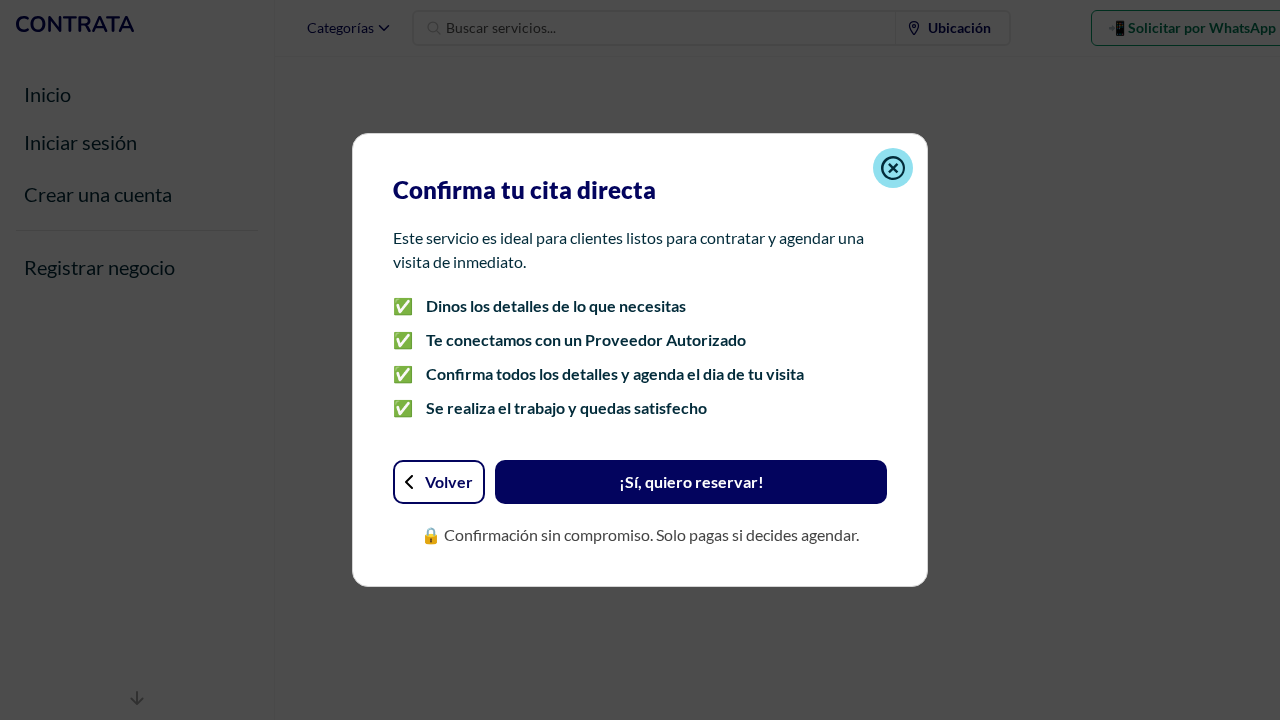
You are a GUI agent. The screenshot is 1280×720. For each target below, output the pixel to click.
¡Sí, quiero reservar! (691, 481)
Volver (449, 481)
